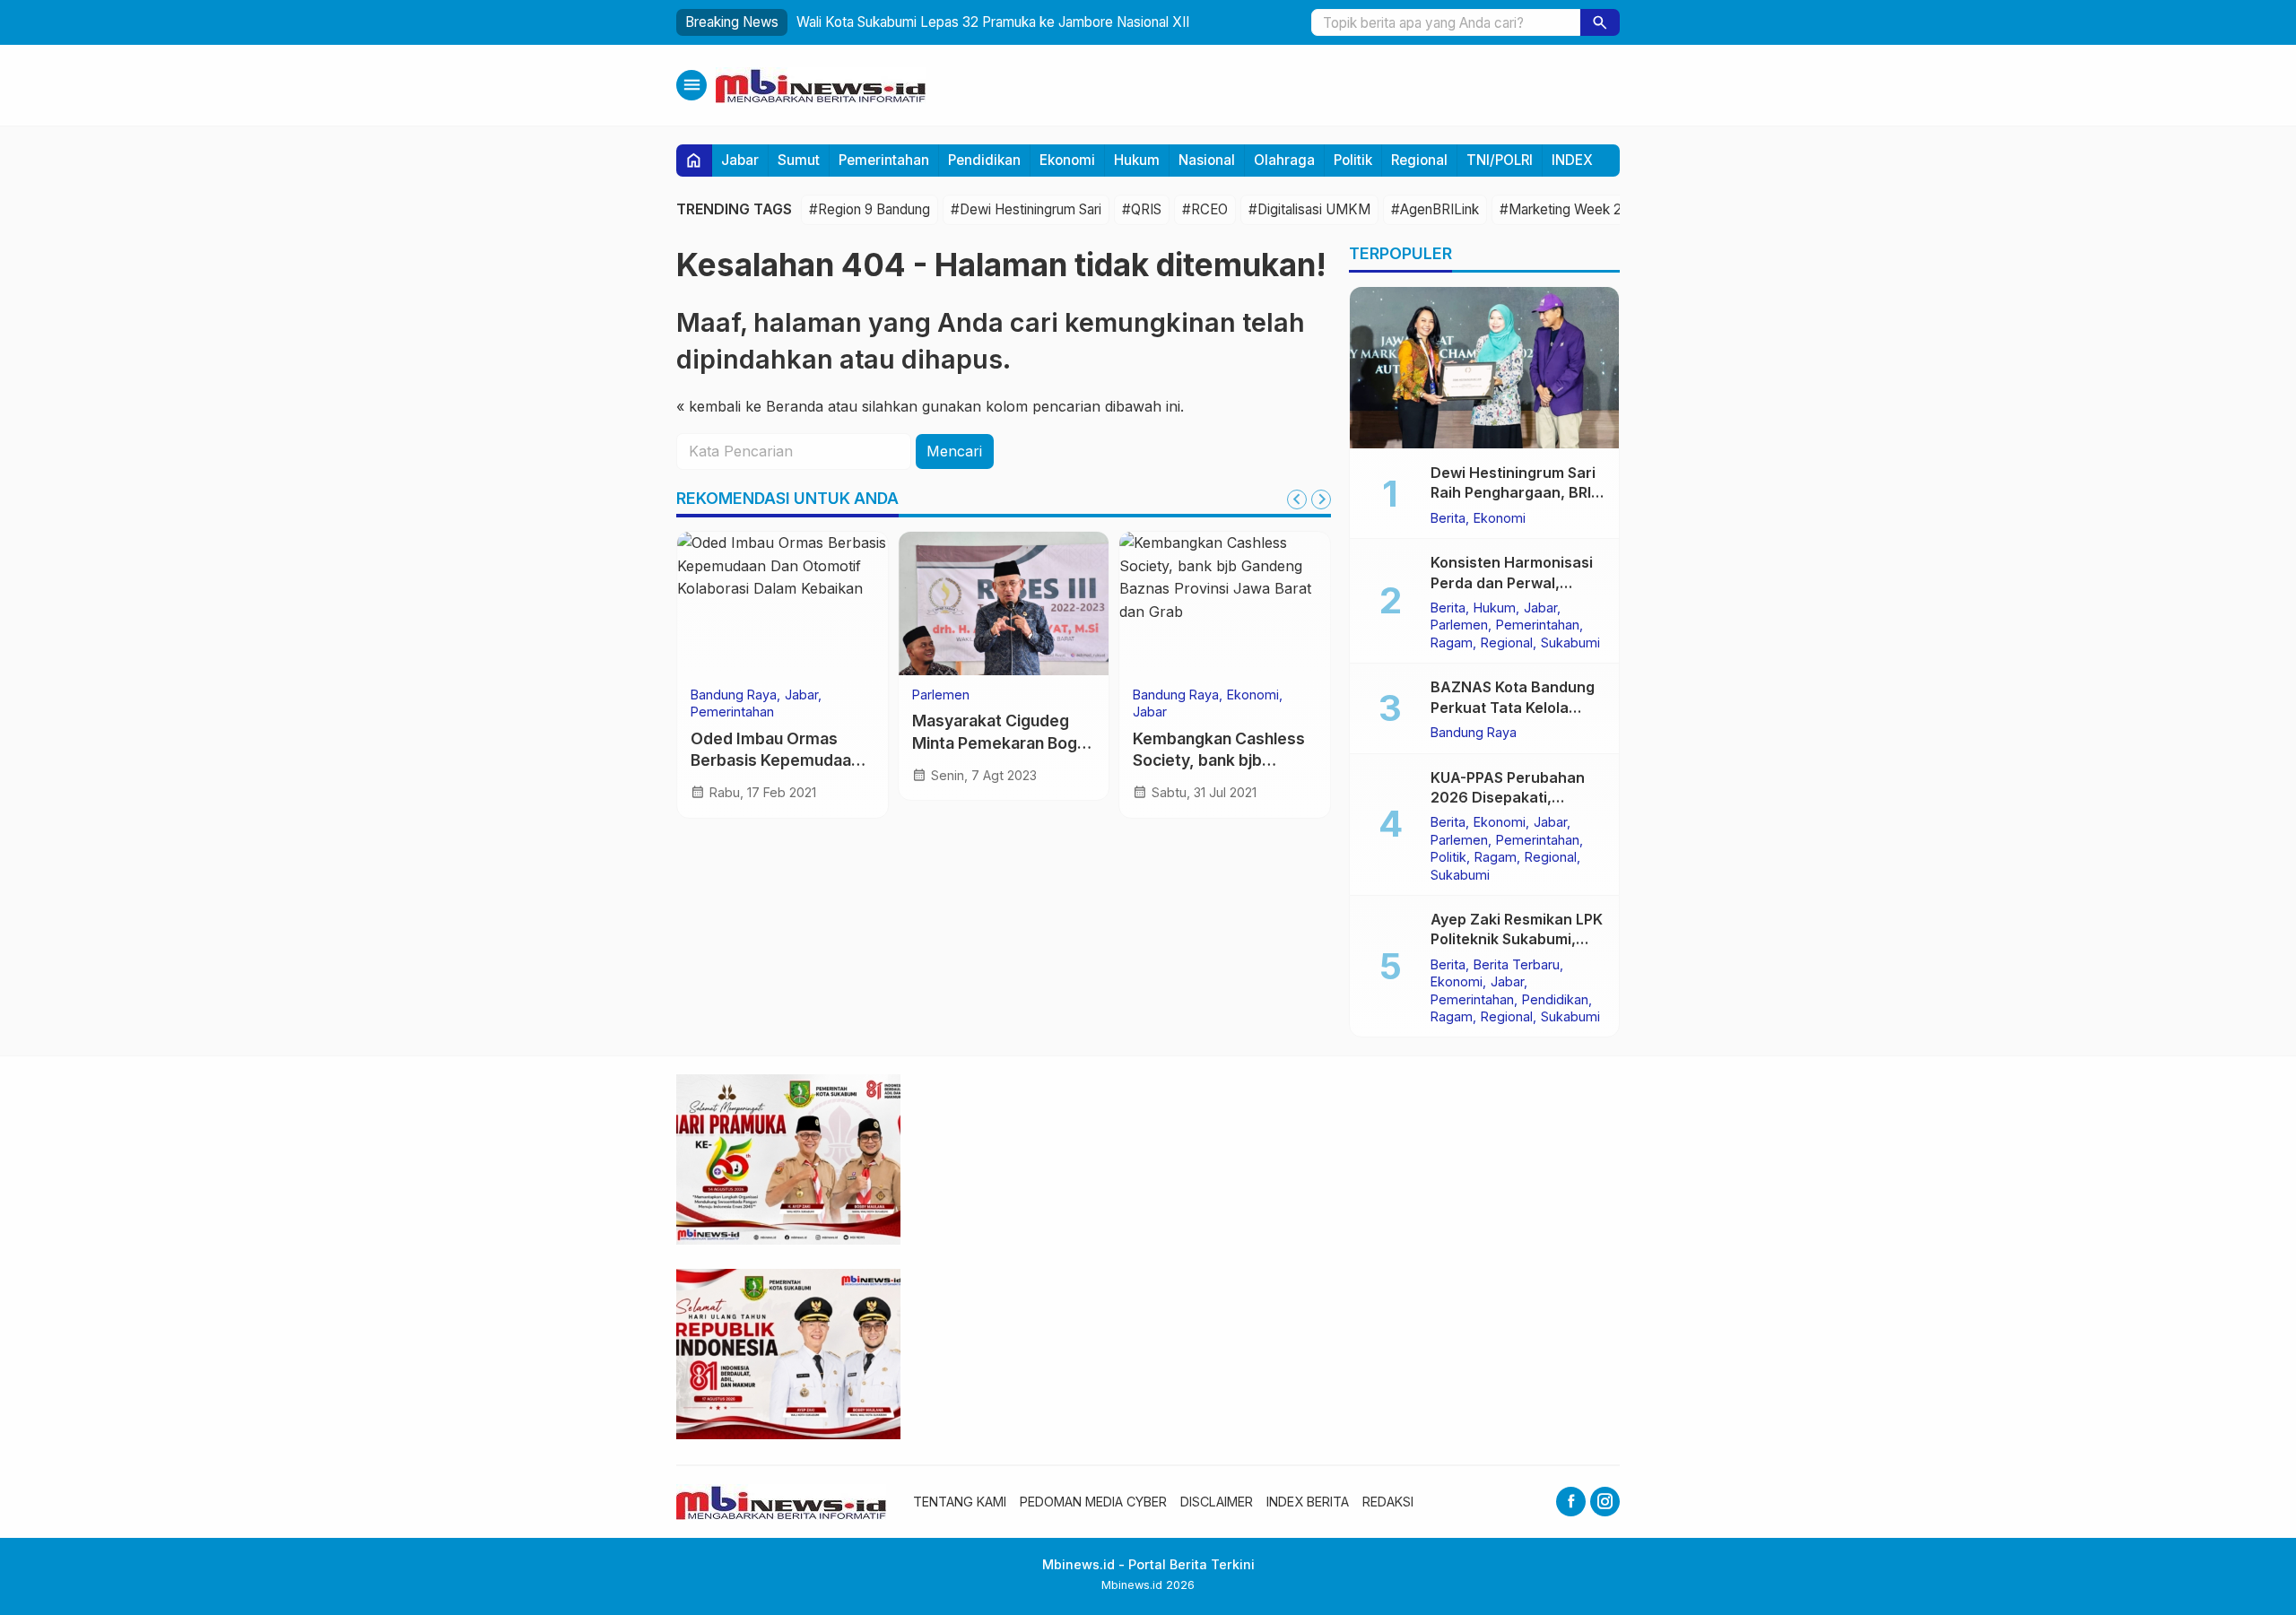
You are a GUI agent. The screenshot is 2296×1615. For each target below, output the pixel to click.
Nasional (1207, 160)
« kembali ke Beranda (750, 406)
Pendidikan (984, 160)
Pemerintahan (884, 160)
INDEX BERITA (1308, 1502)
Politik (1353, 160)
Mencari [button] (954, 451)
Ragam (1452, 642)
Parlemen (941, 695)
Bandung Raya (734, 695)
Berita (1448, 517)
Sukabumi (1570, 642)
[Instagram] (1605, 1502)
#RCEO (1205, 209)
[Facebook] (1571, 1502)
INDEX (1572, 160)
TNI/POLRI (1500, 160)
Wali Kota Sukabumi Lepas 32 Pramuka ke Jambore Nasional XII (993, 22)
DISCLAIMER (1217, 1502)
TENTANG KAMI (960, 1502)
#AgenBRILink (1435, 209)
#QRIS (1142, 209)
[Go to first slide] (1321, 499)
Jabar (740, 160)
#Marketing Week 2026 (1573, 209)
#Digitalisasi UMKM (1309, 209)
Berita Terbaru (1517, 964)
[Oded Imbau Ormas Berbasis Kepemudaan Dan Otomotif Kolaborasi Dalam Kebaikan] (783, 603)
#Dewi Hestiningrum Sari (1026, 209)
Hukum (1137, 160)
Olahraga (1284, 160)
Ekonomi (1067, 160)
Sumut (799, 160)
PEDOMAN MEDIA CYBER (1093, 1502)
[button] (1600, 22)
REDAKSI (1388, 1502)
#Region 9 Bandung (870, 209)
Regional (1419, 160)
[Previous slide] (1297, 499)
